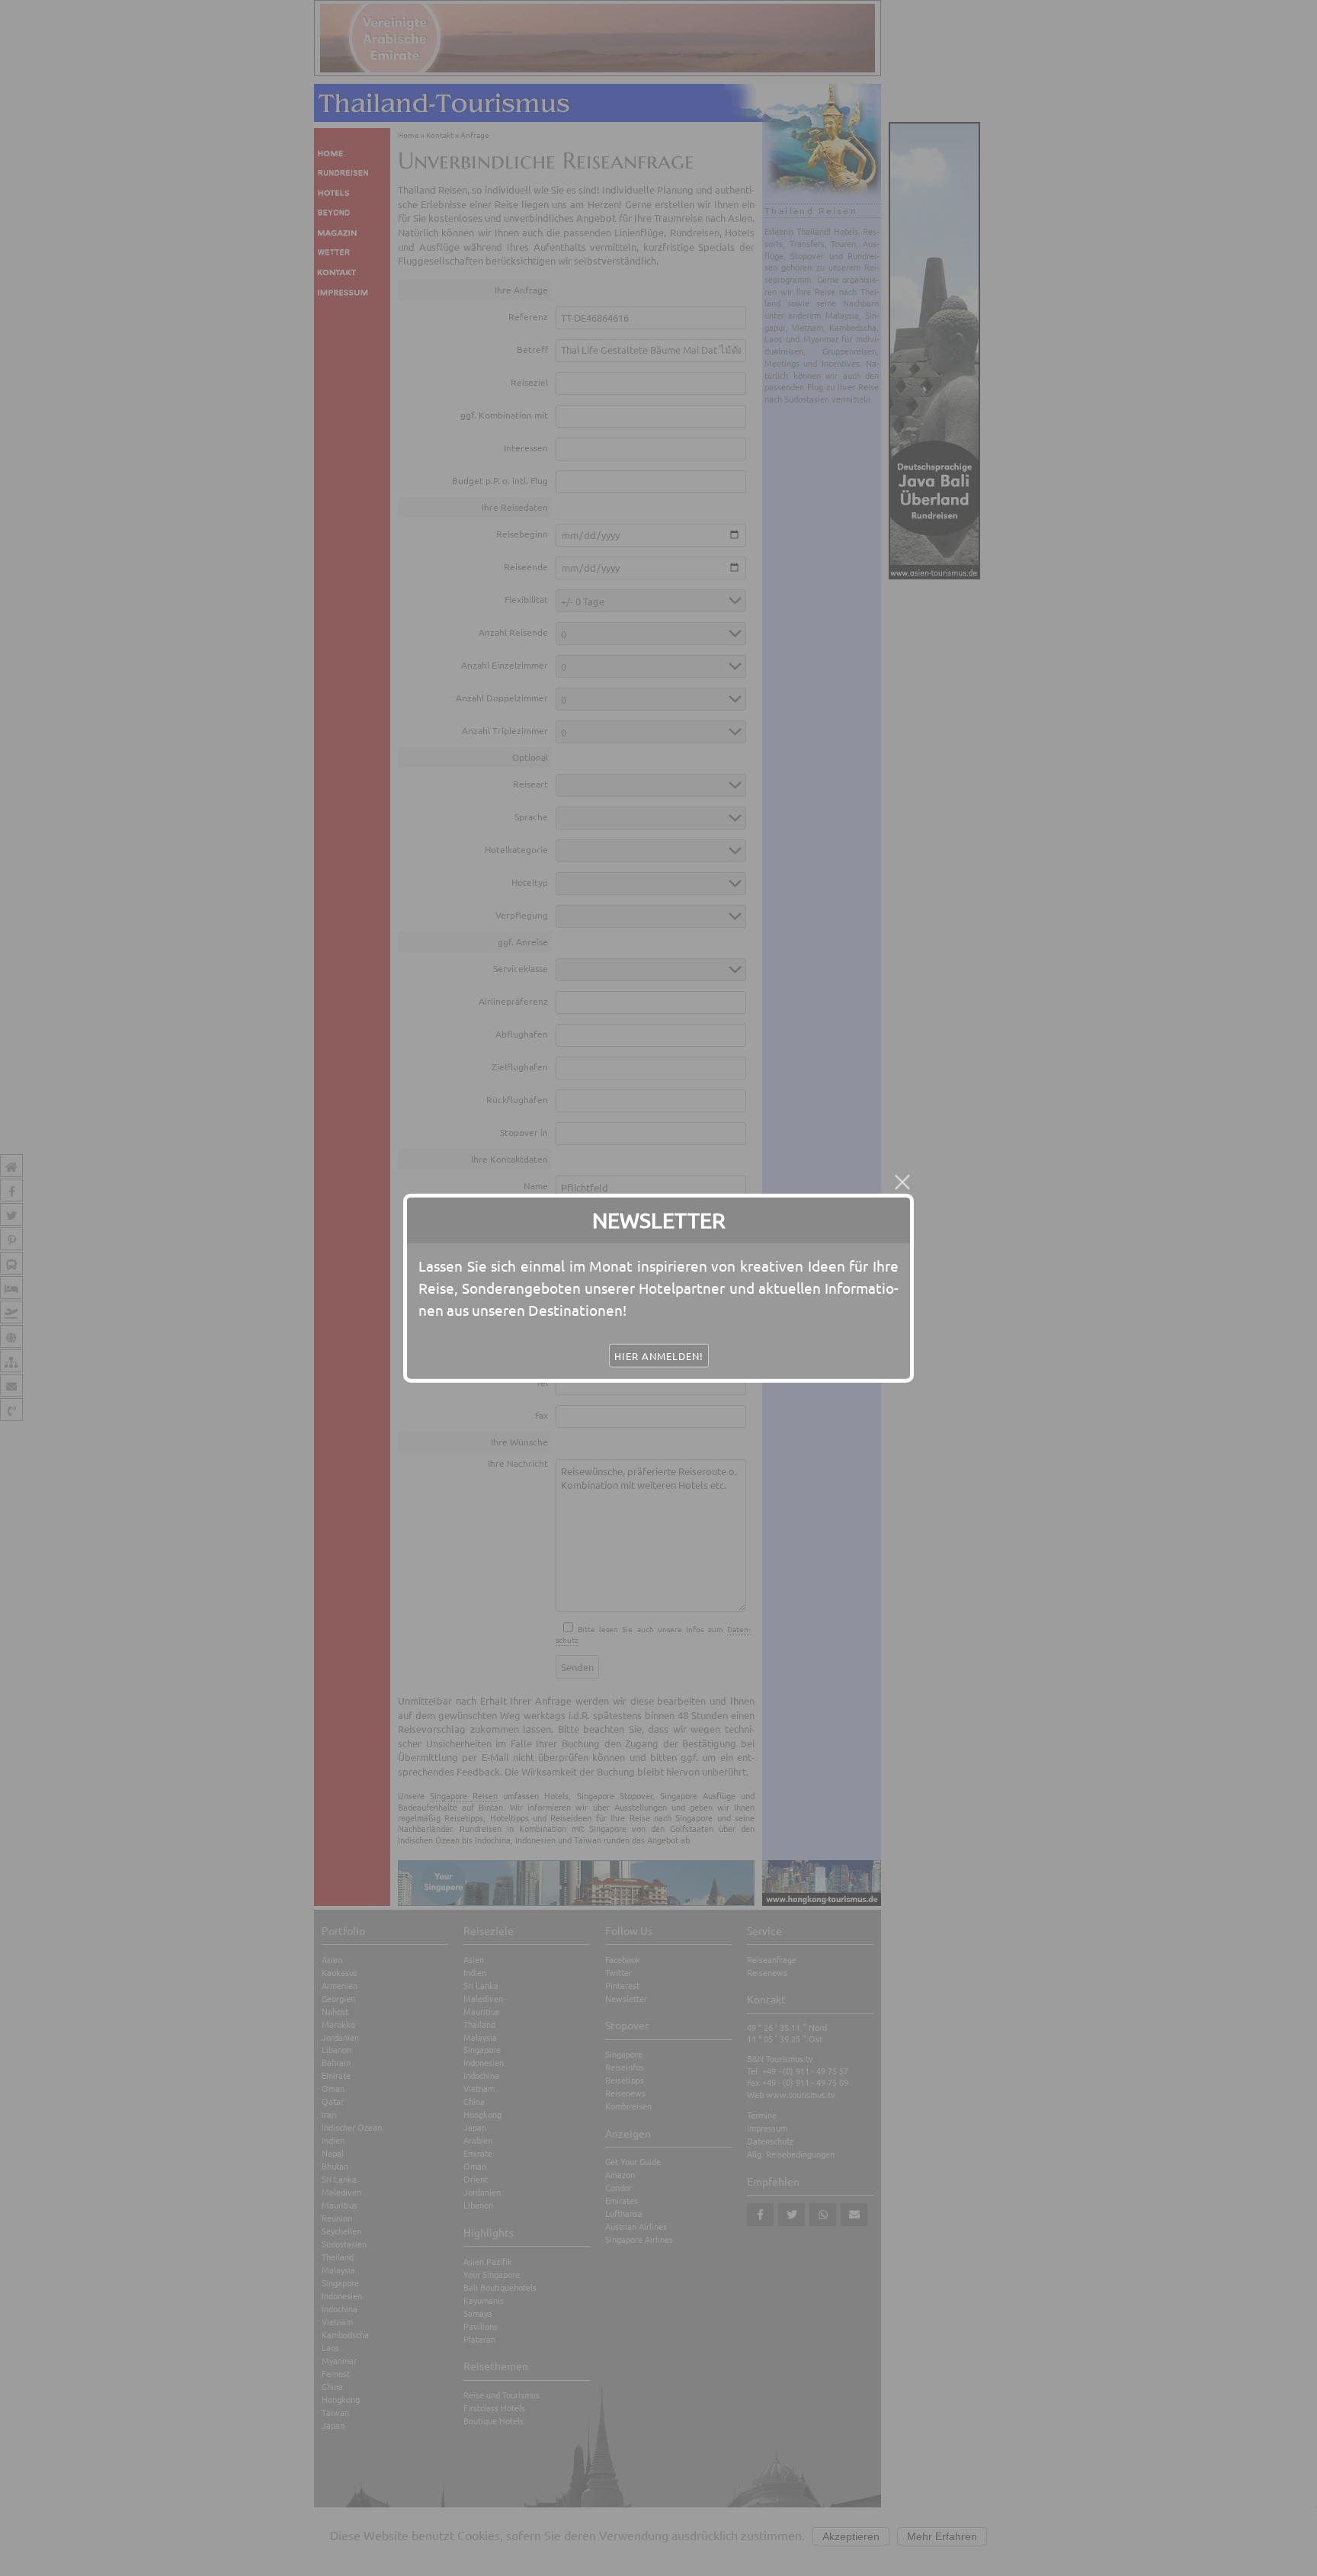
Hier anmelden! (659, 1356)
